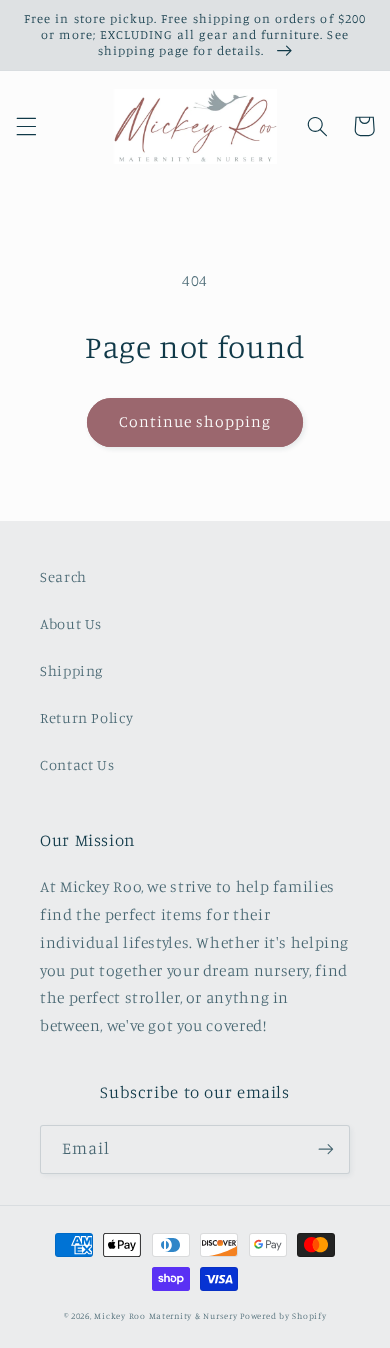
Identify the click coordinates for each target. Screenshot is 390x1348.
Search (63, 576)
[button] (26, 126)
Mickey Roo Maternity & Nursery (165, 1315)
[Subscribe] (326, 1149)
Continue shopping (195, 421)
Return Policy (86, 717)
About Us (71, 623)
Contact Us (77, 764)
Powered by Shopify (283, 1315)
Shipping (71, 670)
